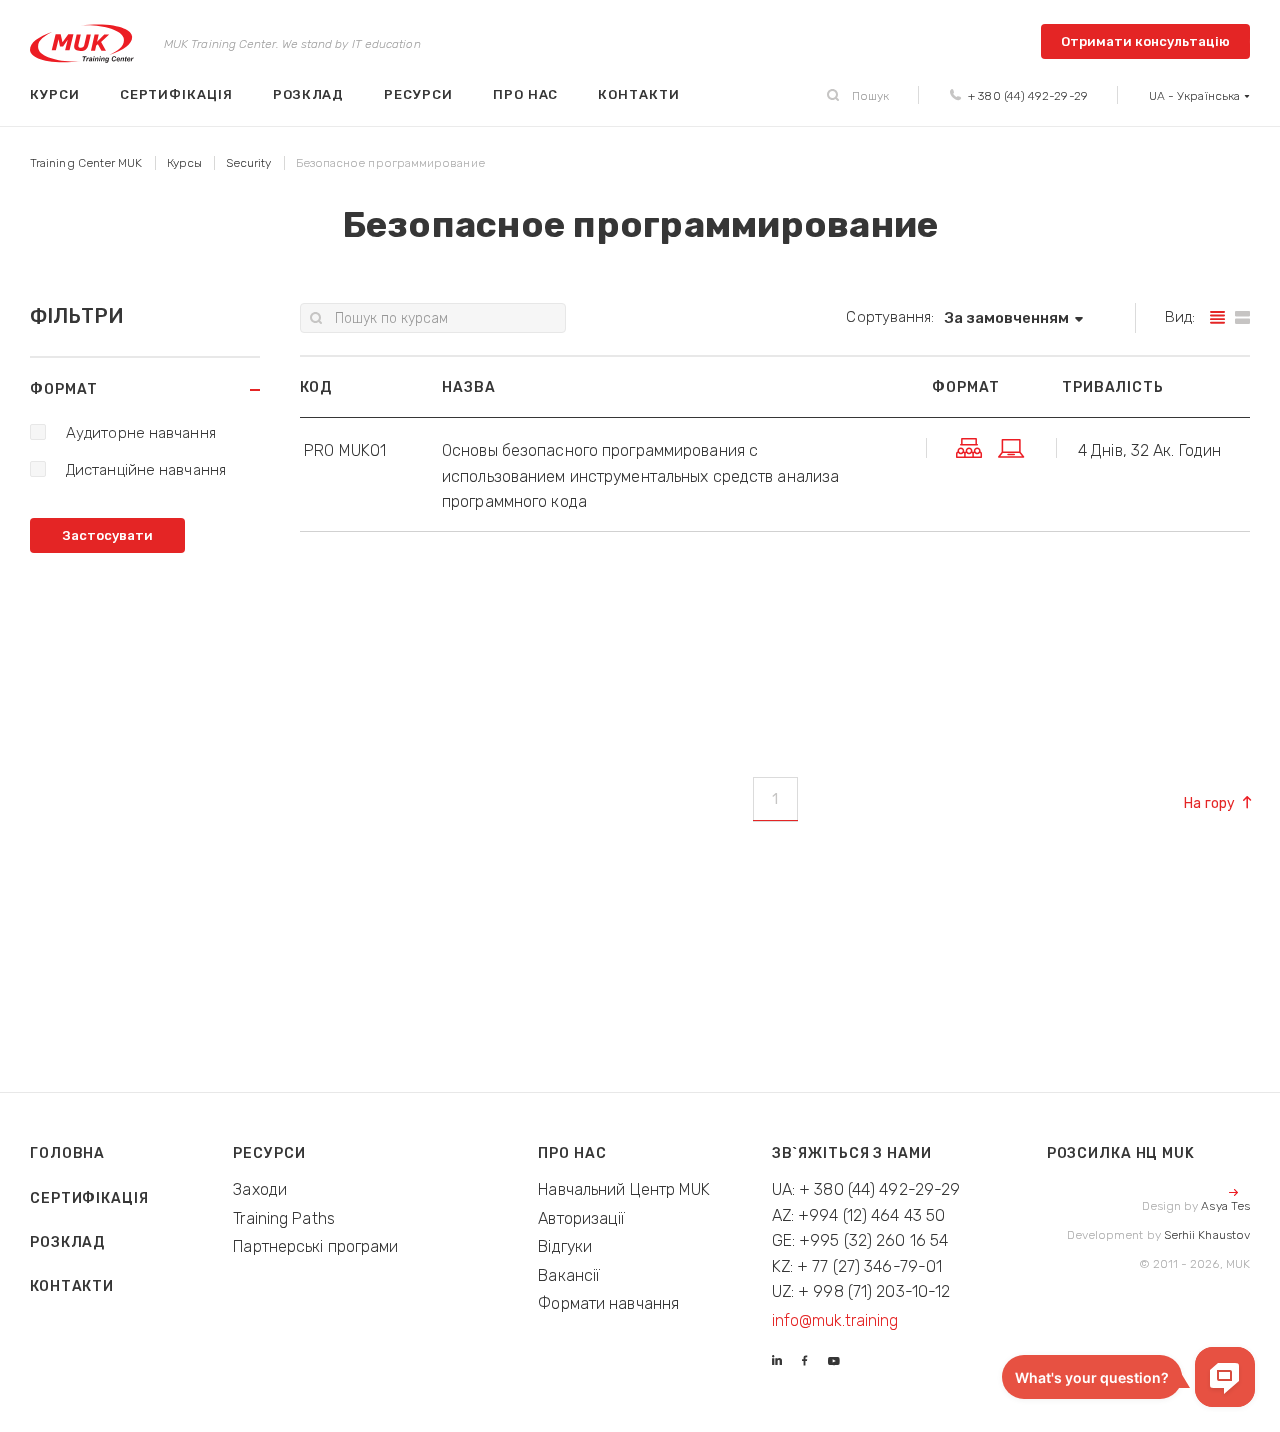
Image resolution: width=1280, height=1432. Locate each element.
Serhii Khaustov (1207, 1235)
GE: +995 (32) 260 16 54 (860, 1240)
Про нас (526, 94)
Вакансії (569, 1275)
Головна (67, 1153)
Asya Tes (1225, 1206)
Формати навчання (608, 1303)
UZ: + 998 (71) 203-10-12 (861, 1291)
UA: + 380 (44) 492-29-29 (866, 1189)
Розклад (309, 94)
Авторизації (581, 1218)
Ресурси (418, 94)
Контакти (638, 94)
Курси (55, 94)
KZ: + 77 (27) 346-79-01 (857, 1266)
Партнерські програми (315, 1246)
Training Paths (284, 1218)
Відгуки (565, 1246)
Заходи (260, 1189)
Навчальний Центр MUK (624, 1189)
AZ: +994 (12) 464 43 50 (859, 1215)
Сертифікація (176, 94)
